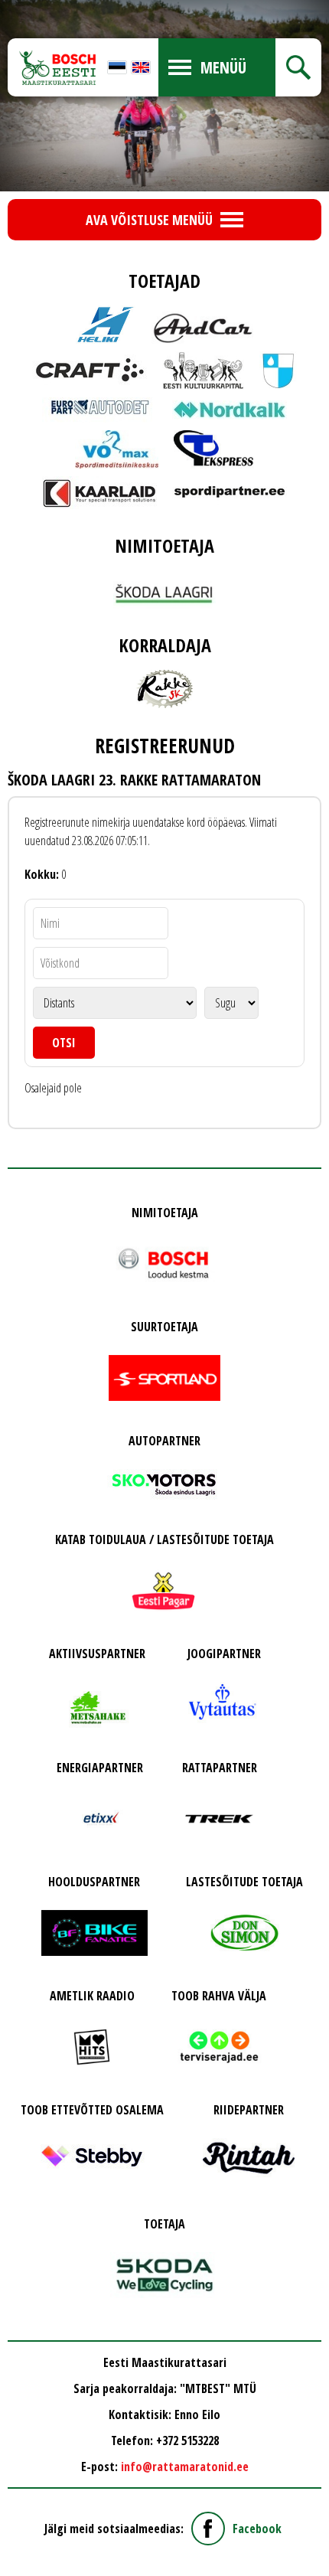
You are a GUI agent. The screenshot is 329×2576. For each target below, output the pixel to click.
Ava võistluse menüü (149, 220)
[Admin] (5, 9)
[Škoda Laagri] (164, 589)
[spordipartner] (230, 492)
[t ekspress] (214, 449)
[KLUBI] (164, 689)
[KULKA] (203, 371)
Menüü (223, 67)
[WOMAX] (117, 449)
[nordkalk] (230, 410)
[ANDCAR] (203, 325)
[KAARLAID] (99, 493)
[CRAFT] (90, 370)
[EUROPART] (99, 410)
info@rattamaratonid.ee (185, 2467)
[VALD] (278, 371)
